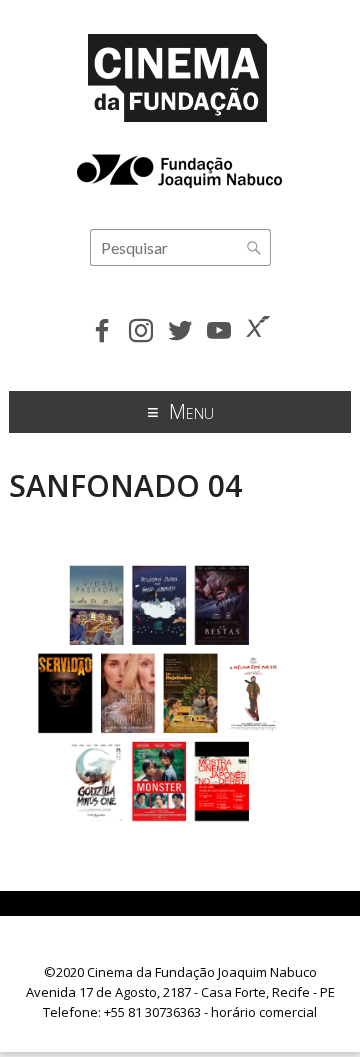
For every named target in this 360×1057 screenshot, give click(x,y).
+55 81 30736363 (152, 1012)
